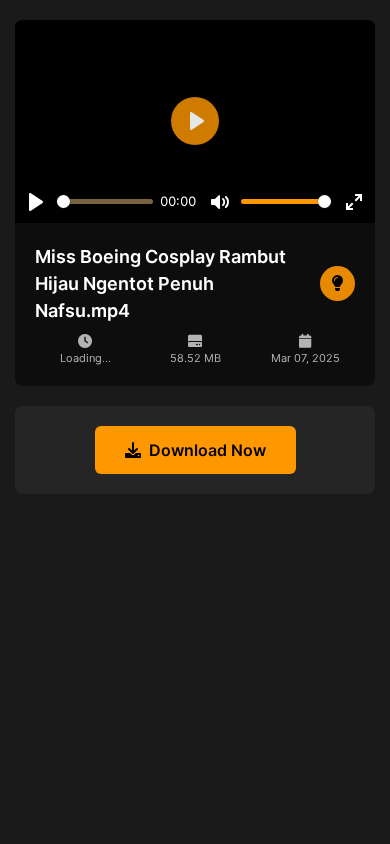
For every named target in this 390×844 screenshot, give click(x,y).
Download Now (207, 450)
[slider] (105, 201)
